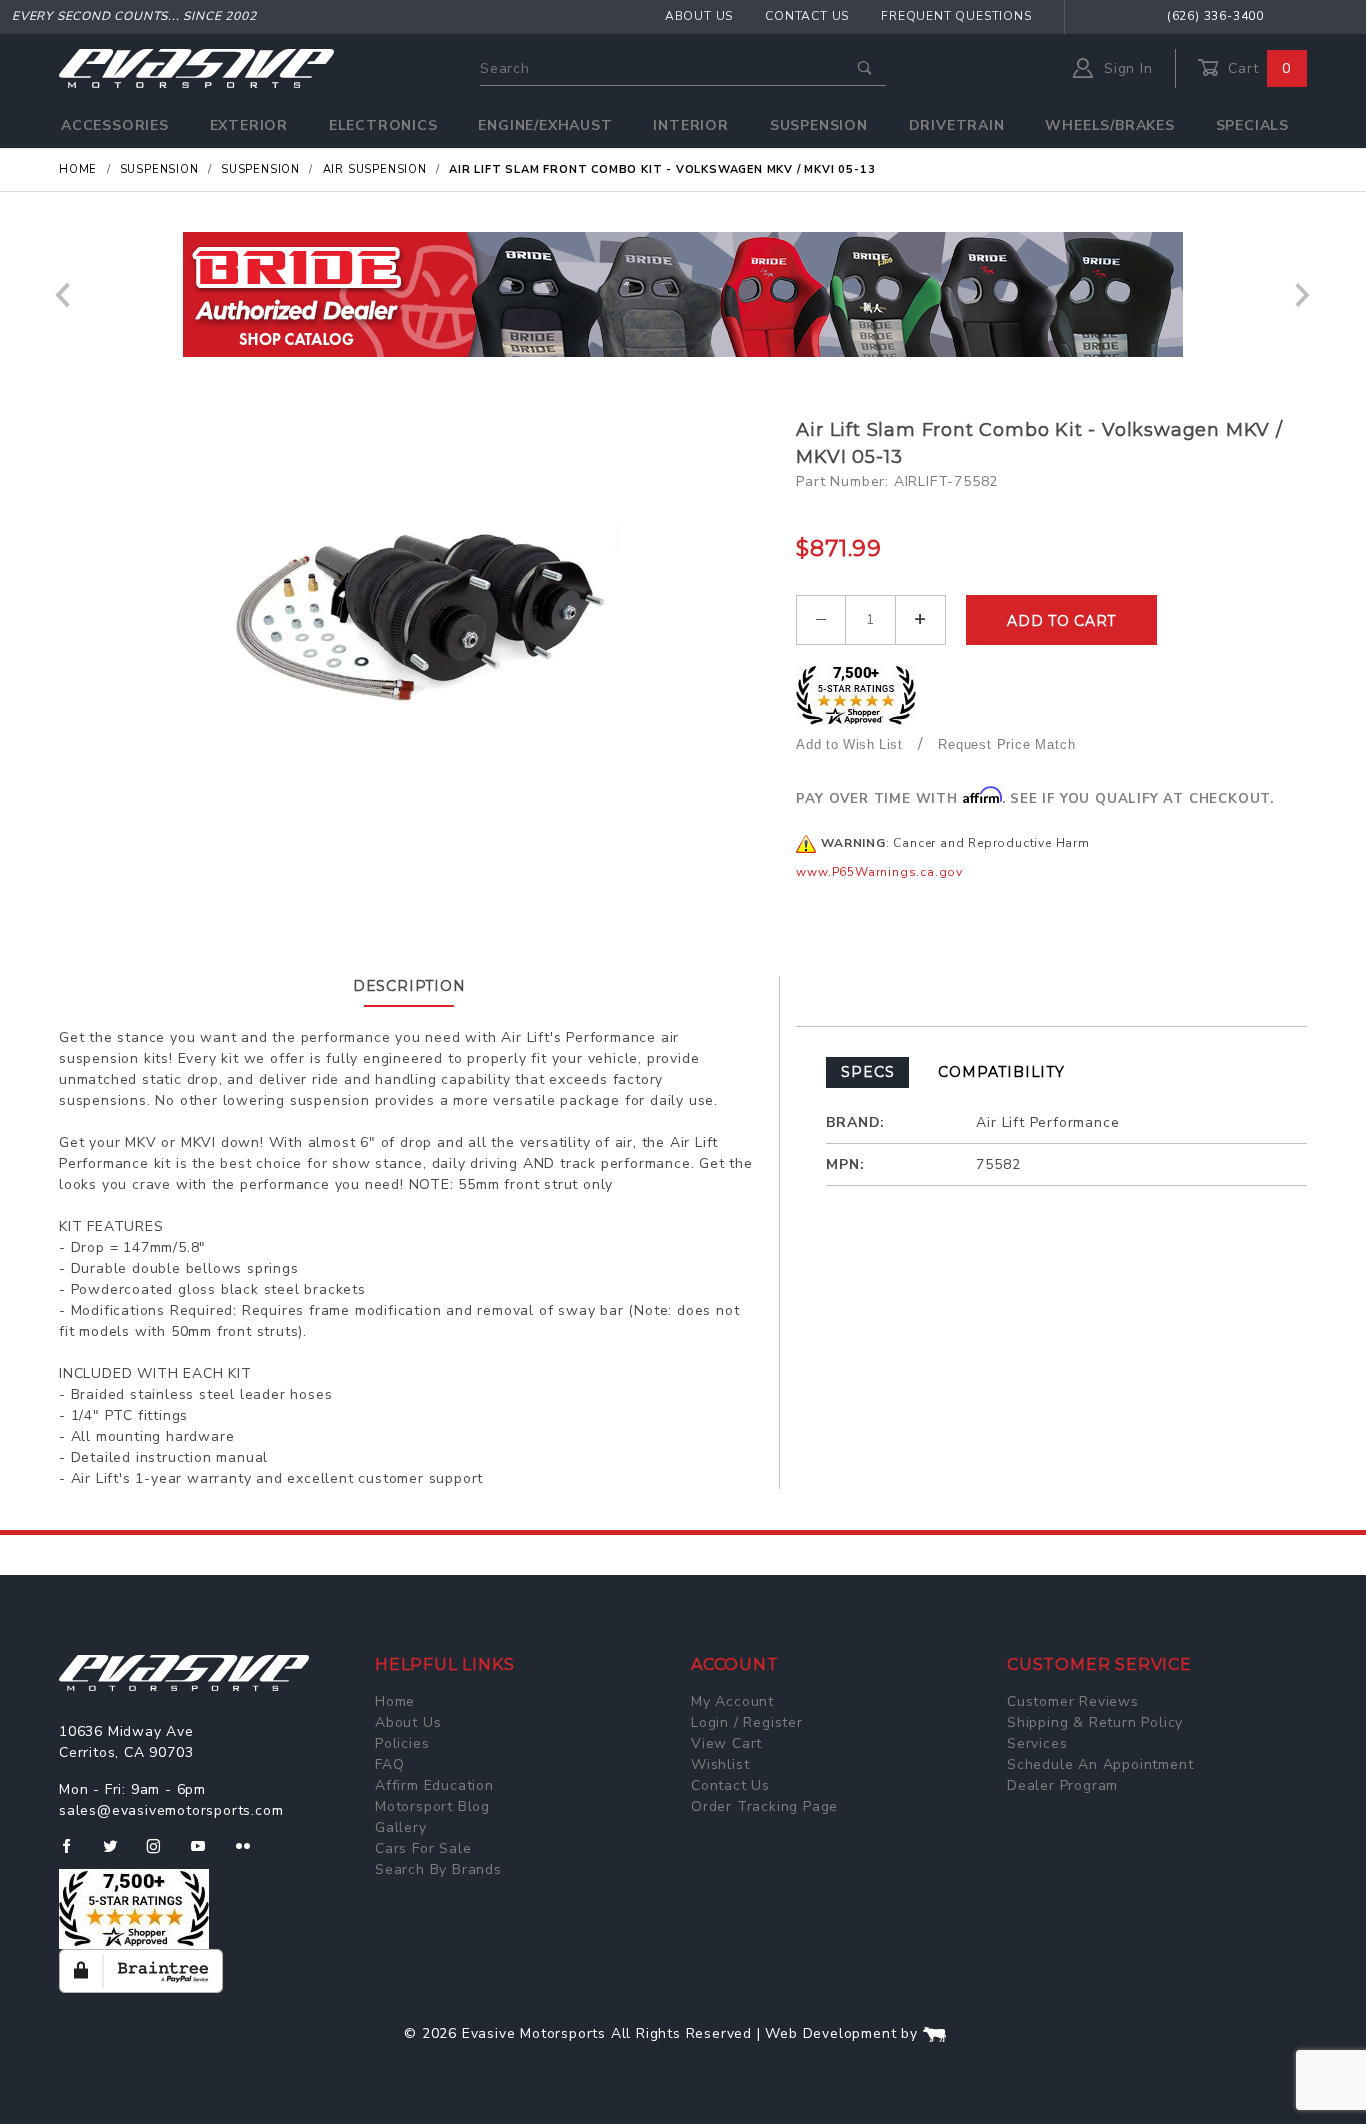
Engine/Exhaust (545, 125)
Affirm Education (434, 1785)
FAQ (389, 1764)
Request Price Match (1006, 744)
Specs (867, 1072)
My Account (732, 1701)
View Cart (726, 1743)
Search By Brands (438, 1869)
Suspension (819, 125)
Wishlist (720, 1764)
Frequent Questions (956, 16)
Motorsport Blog (432, 1806)
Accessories (115, 125)
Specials (1252, 125)
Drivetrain (957, 125)
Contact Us (807, 16)
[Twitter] (118, 1854)
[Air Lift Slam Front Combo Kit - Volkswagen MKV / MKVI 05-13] (420, 617)
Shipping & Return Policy (1095, 1722)
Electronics (383, 125)
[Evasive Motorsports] (196, 67)
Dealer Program (1062, 1785)
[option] (683, 294)
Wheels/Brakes (1109, 125)
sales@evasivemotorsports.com (171, 1810)
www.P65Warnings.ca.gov (879, 872)
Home (395, 1701)
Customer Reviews (1073, 1701)
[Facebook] (74, 1854)
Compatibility (1001, 1072)
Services (1037, 1743)
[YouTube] (207, 1854)
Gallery (401, 1827)
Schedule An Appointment (1100, 1764)
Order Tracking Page (764, 1806)
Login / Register (747, 1722)
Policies (402, 1743)
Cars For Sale (423, 1848)
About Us (699, 16)
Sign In (1125, 68)
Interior (690, 125)
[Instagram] (162, 1854)
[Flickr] (251, 1854)
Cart (1257, 68)
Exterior (249, 125)
